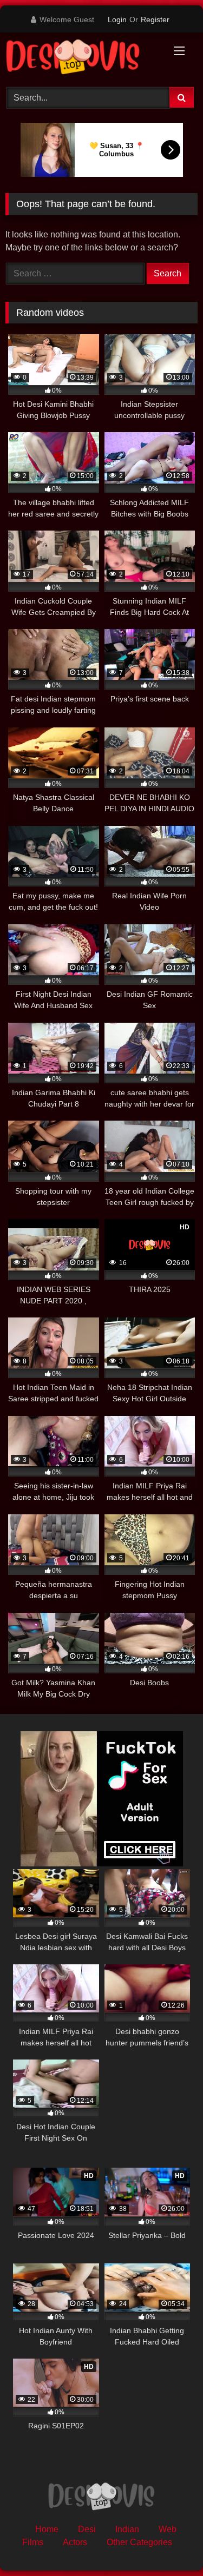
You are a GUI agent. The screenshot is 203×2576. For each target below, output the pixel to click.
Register (155, 19)
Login (117, 19)
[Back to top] (169, 2544)
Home (47, 2529)
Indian (127, 2529)
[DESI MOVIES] (83, 58)
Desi (87, 2529)
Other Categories (139, 2542)
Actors (75, 2542)
